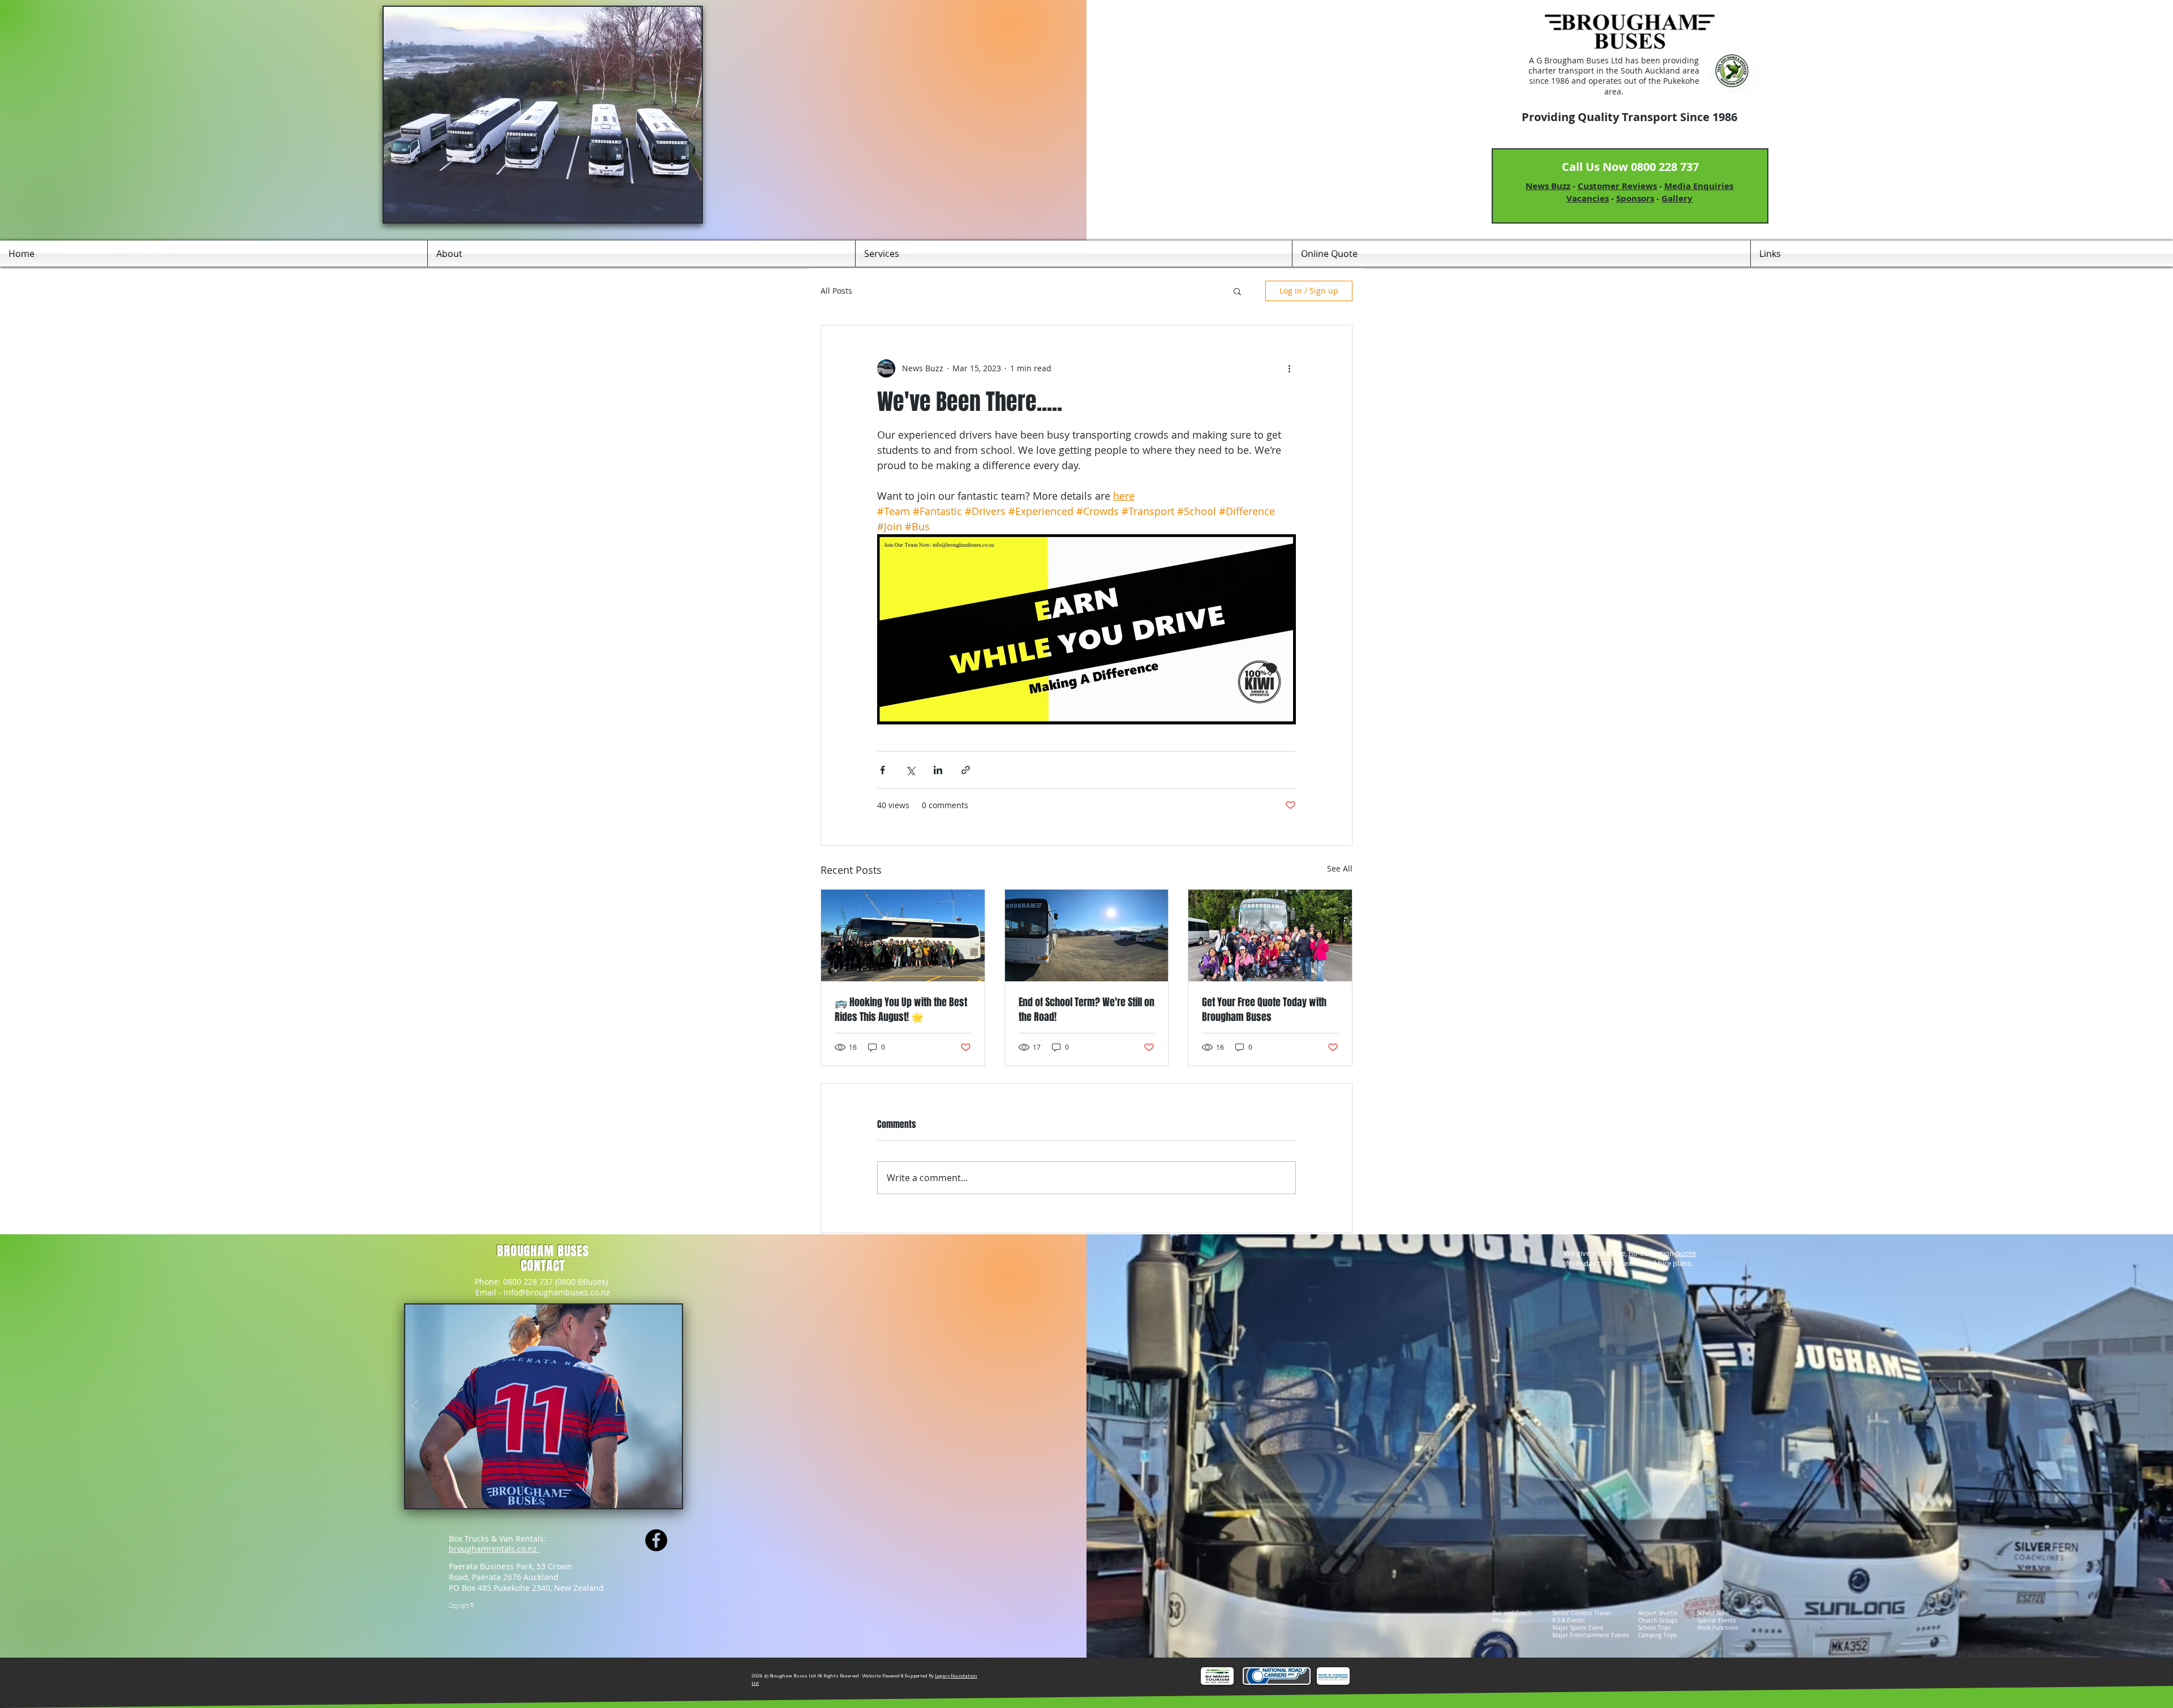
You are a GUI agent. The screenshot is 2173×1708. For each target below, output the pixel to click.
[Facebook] (656, 1540)
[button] (1237, 291)
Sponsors (1635, 198)
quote (1686, 1253)
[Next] (672, 1406)
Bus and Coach (1512, 1613)
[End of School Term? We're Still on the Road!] (1087, 935)
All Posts (836, 291)
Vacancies (1588, 198)
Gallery (1677, 198)
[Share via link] (966, 770)
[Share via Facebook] (882, 770)
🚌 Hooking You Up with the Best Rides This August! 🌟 (901, 1010)
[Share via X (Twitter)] (910, 770)
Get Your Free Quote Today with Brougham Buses (1264, 1010)
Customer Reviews (1617, 186)
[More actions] (1289, 368)
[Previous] (416, 1406)
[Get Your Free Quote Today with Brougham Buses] (1270, 935)
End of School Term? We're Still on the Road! (1086, 1010)
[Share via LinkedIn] (938, 770)
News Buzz (1548, 186)
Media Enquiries (1699, 186)
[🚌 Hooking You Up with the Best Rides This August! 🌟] (903, 935)
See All (1340, 868)
